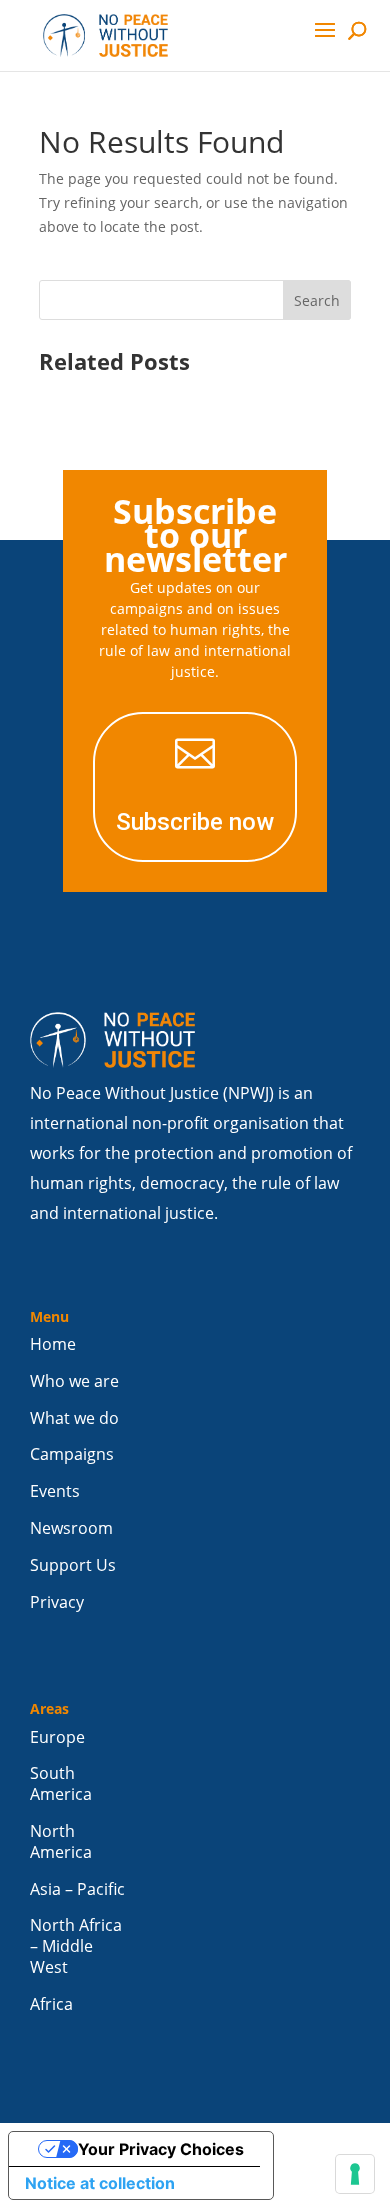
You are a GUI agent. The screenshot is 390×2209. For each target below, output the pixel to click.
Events (55, 1491)
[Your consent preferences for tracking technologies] (355, 2174)
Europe (57, 1737)
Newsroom (71, 1528)
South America (61, 1784)
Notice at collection (100, 2183)
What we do (74, 1418)
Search (317, 300)
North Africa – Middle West (76, 1946)
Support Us (73, 1565)
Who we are (74, 1381)
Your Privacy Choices (161, 2149)
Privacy (57, 1602)
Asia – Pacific (77, 1889)
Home (53, 1344)
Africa (51, 2004)
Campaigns (72, 1454)
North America (61, 1842)
